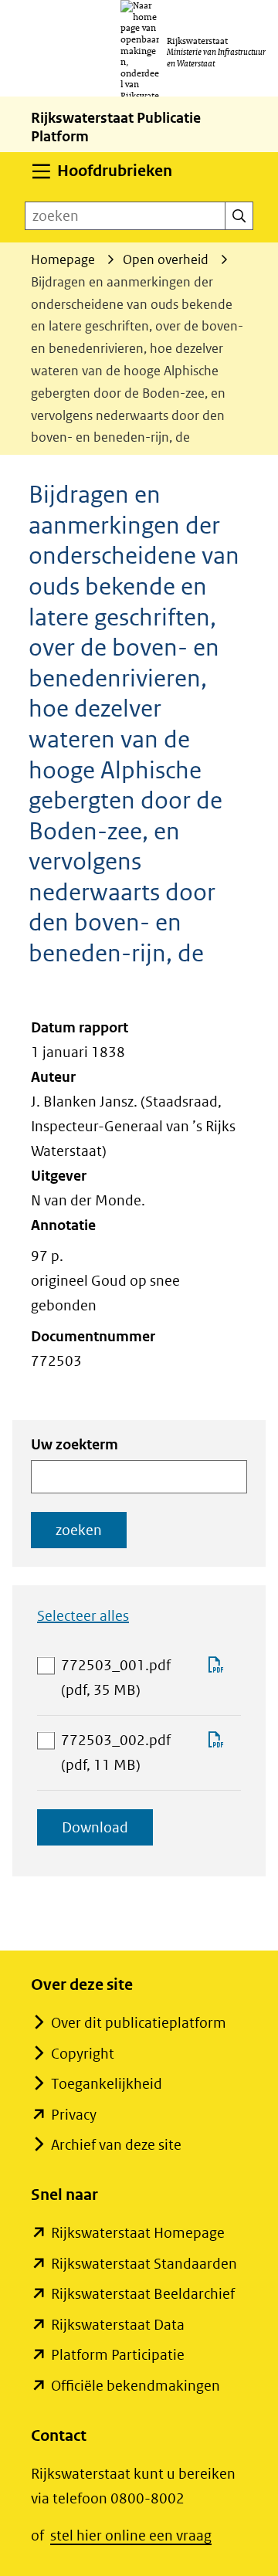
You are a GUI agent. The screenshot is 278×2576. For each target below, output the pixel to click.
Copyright (83, 2054)
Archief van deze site (116, 2145)
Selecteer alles (83, 1616)
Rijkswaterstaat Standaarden (144, 2264)
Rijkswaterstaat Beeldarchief (143, 2294)
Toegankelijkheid (107, 2084)
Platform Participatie (118, 2355)
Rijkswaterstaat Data (118, 2325)
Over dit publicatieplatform (139, 2023)
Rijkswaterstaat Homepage (138, 2233)
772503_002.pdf (126, 1754)
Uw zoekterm (75, 1444)
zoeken (79, 1530)
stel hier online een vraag (131, 2535)
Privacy (74, 2115)
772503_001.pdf (126, 1679)
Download (107, 1832)
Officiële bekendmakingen (136, 2386)
